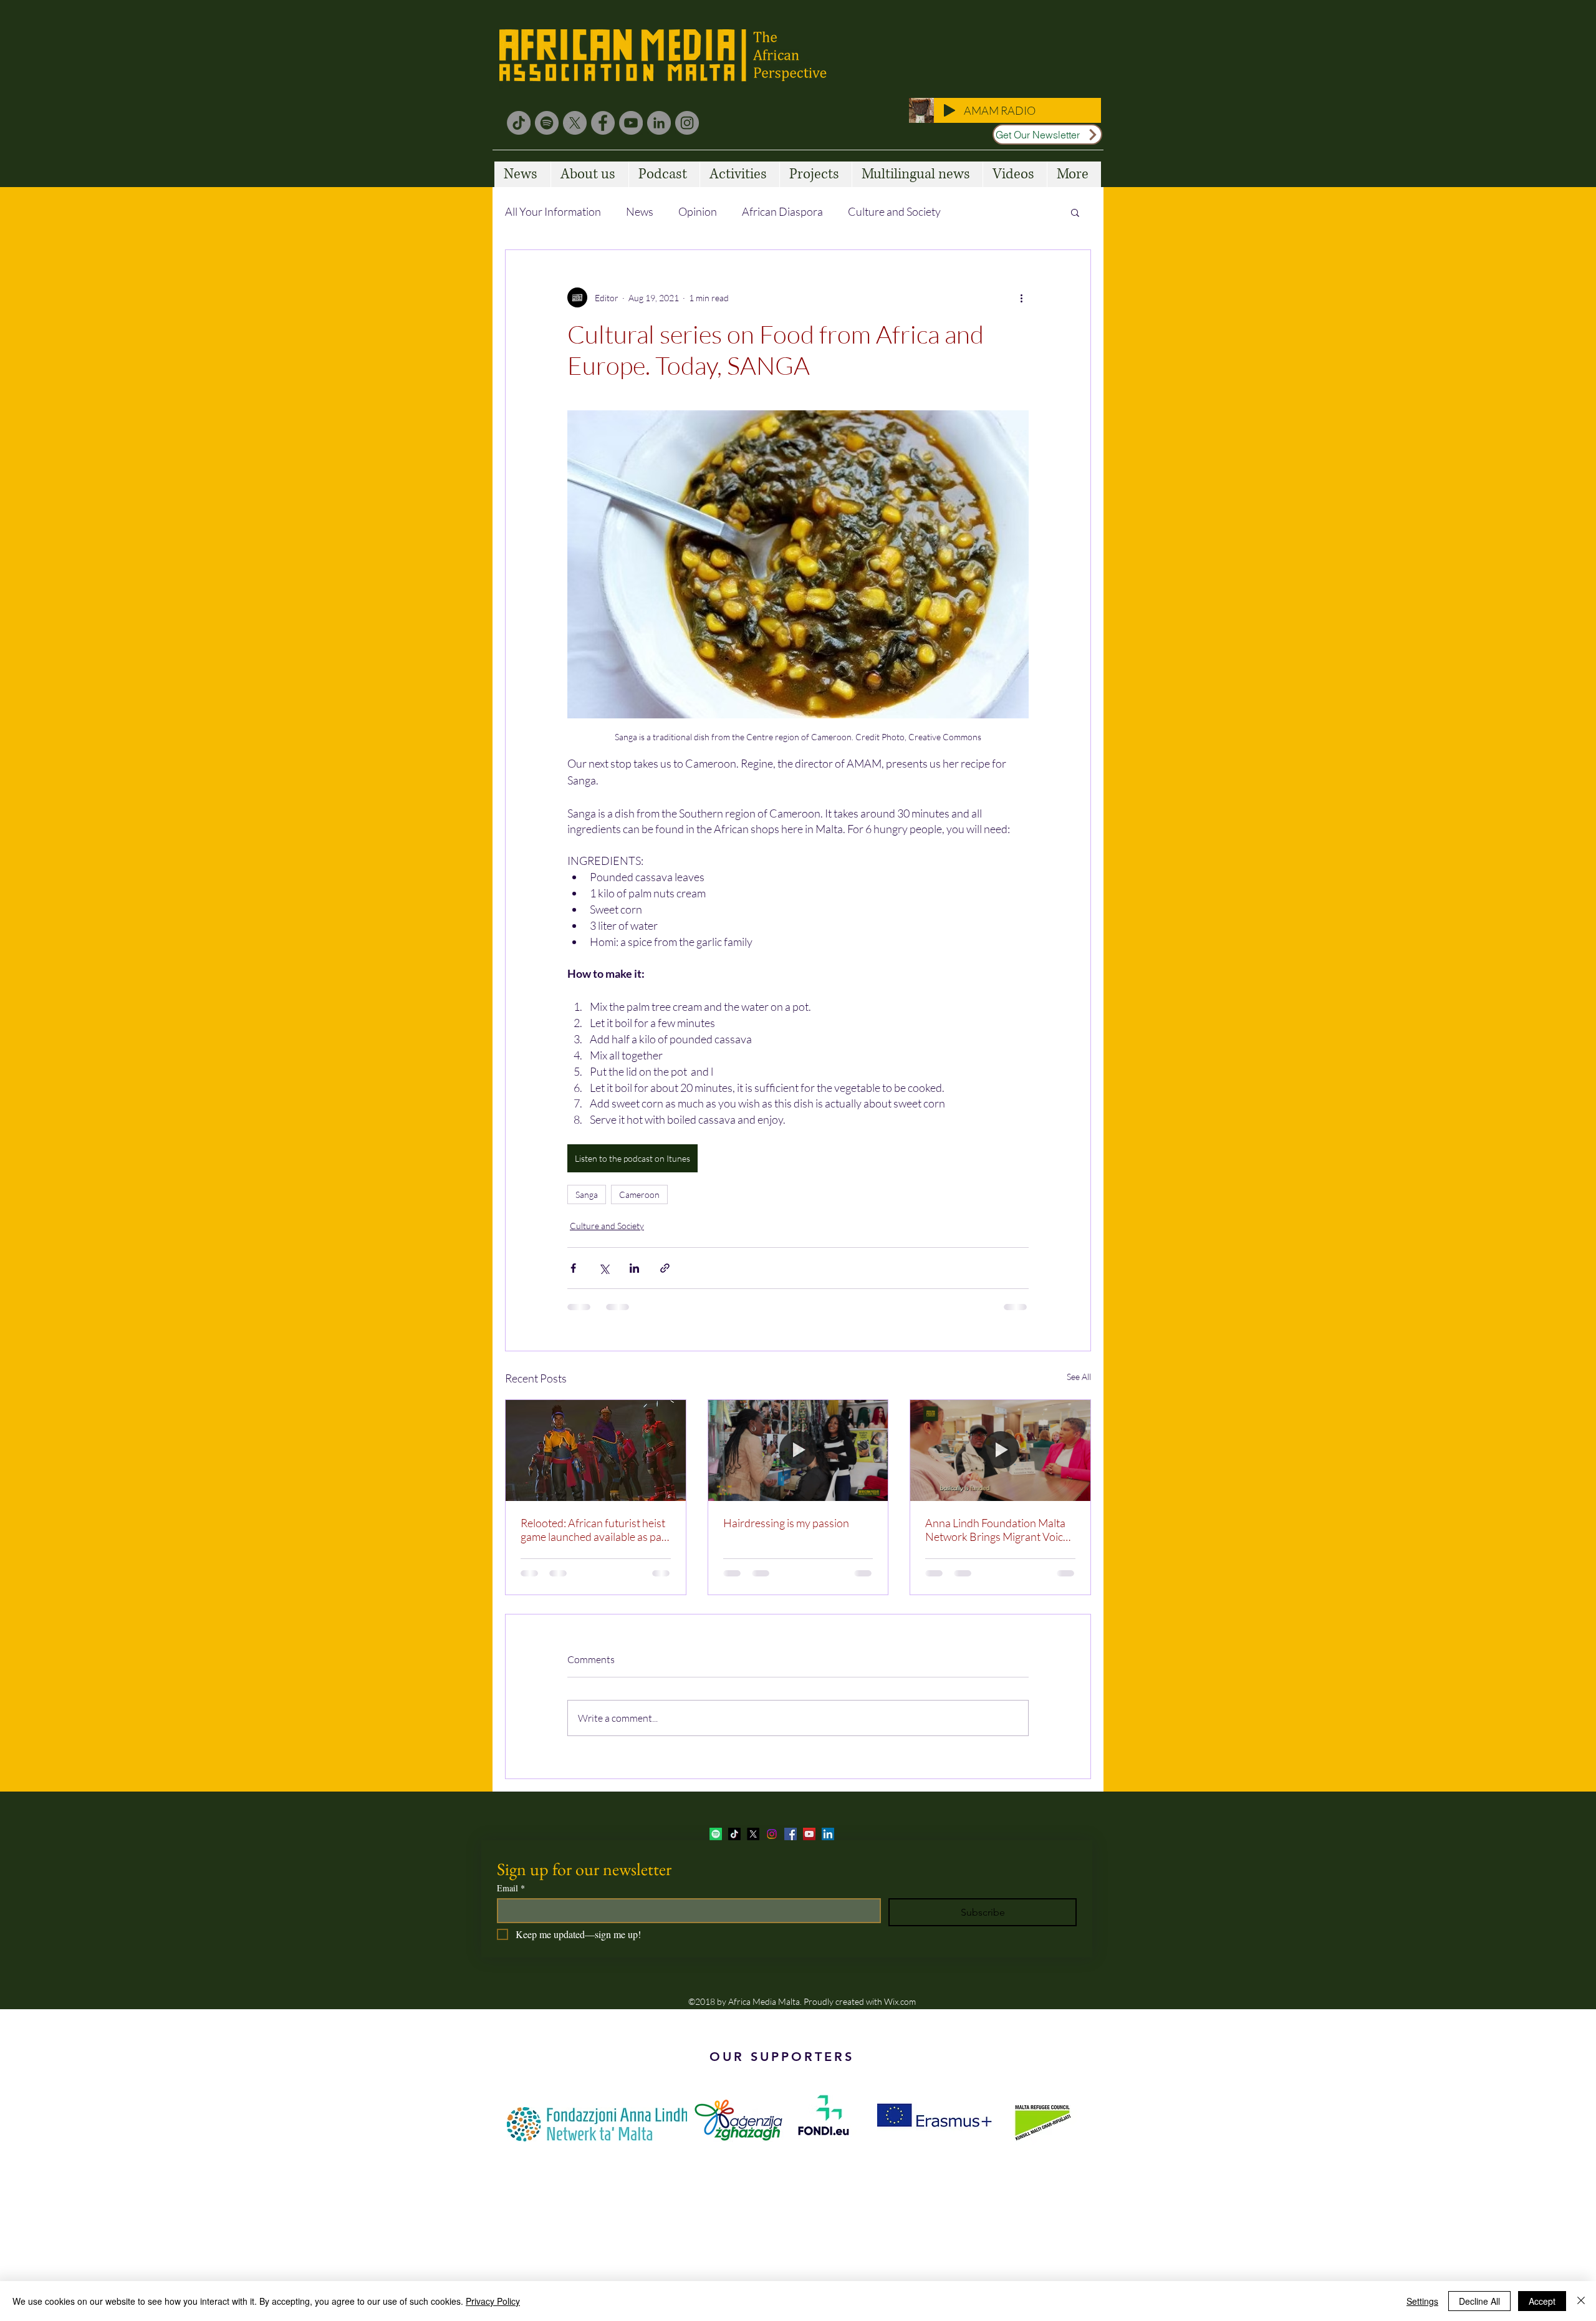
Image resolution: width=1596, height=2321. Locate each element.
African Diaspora (782, 211)
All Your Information (553, 211)
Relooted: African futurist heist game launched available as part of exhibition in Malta (595, 1530)
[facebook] (791, 1834)
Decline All (1479, 2301)
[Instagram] (687, 123)
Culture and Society (894, 211)
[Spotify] (547, 123)
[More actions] (1021, 297)
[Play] (949, 110)
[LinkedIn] (659, 123)
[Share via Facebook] (573, 1268)
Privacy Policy (493, 2301)
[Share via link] (665, 1268)
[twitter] (753, 1834)
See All (1079, 1377)
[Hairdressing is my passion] (798, 1450)
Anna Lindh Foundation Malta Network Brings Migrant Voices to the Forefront (999, 1530)
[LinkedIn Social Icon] (828, 1834)
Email (511, 1888)
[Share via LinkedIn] (634, 1268)
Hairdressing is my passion (786, 1523)
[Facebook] (603, 123)
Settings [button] (1422, 2301)
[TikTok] (519, 123)
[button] (1075, 212)
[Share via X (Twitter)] (604, 1268)
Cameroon (639, 1194)
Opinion (698, 211)
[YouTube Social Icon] (809, 1834)
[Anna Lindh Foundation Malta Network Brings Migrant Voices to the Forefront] (1000, 1450)
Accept (1542, 2301)
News (640, 211)
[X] (575, 123)
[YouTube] (631, 123)
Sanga (587, 1194)
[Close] (1581, 2301)
